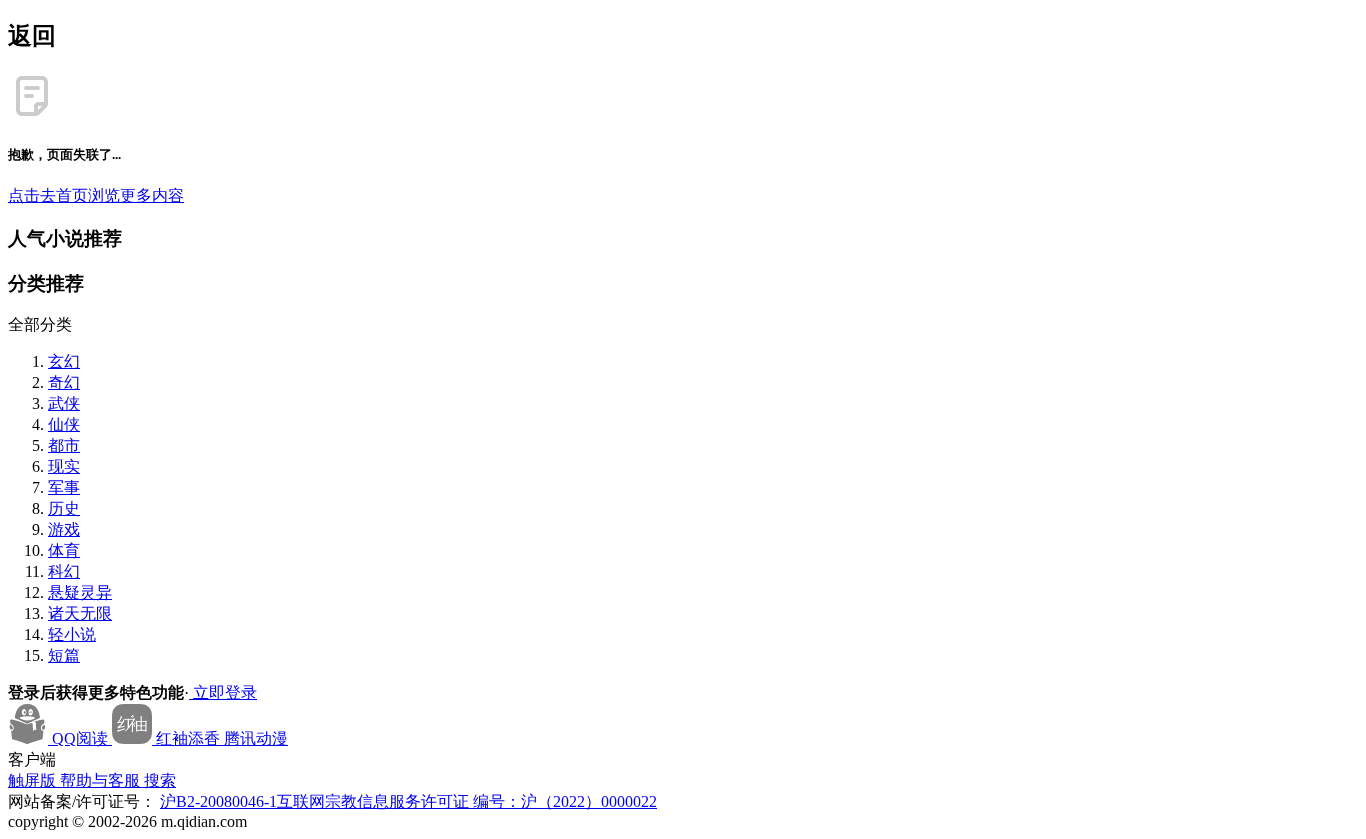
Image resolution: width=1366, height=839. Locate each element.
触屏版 (34, 780)
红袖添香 (188, 738)
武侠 (64, 403)
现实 (64, 466)
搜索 (160, 780)
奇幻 (64, 382)
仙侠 (64, 424)
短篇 (64, 655)
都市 (64, 445)
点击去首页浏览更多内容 (96, 195)
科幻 (64, 571)
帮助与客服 (102, 780)
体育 (64, 550)
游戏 (64, 529)
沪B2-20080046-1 (218, 801)
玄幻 (64, 361)
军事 (64, 487)
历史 (64, 508)
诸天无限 (80, 613)
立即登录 (223, 692)
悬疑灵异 (80, 592)
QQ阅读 (80, 738)
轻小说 (72, 634)
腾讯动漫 (256, 738)
